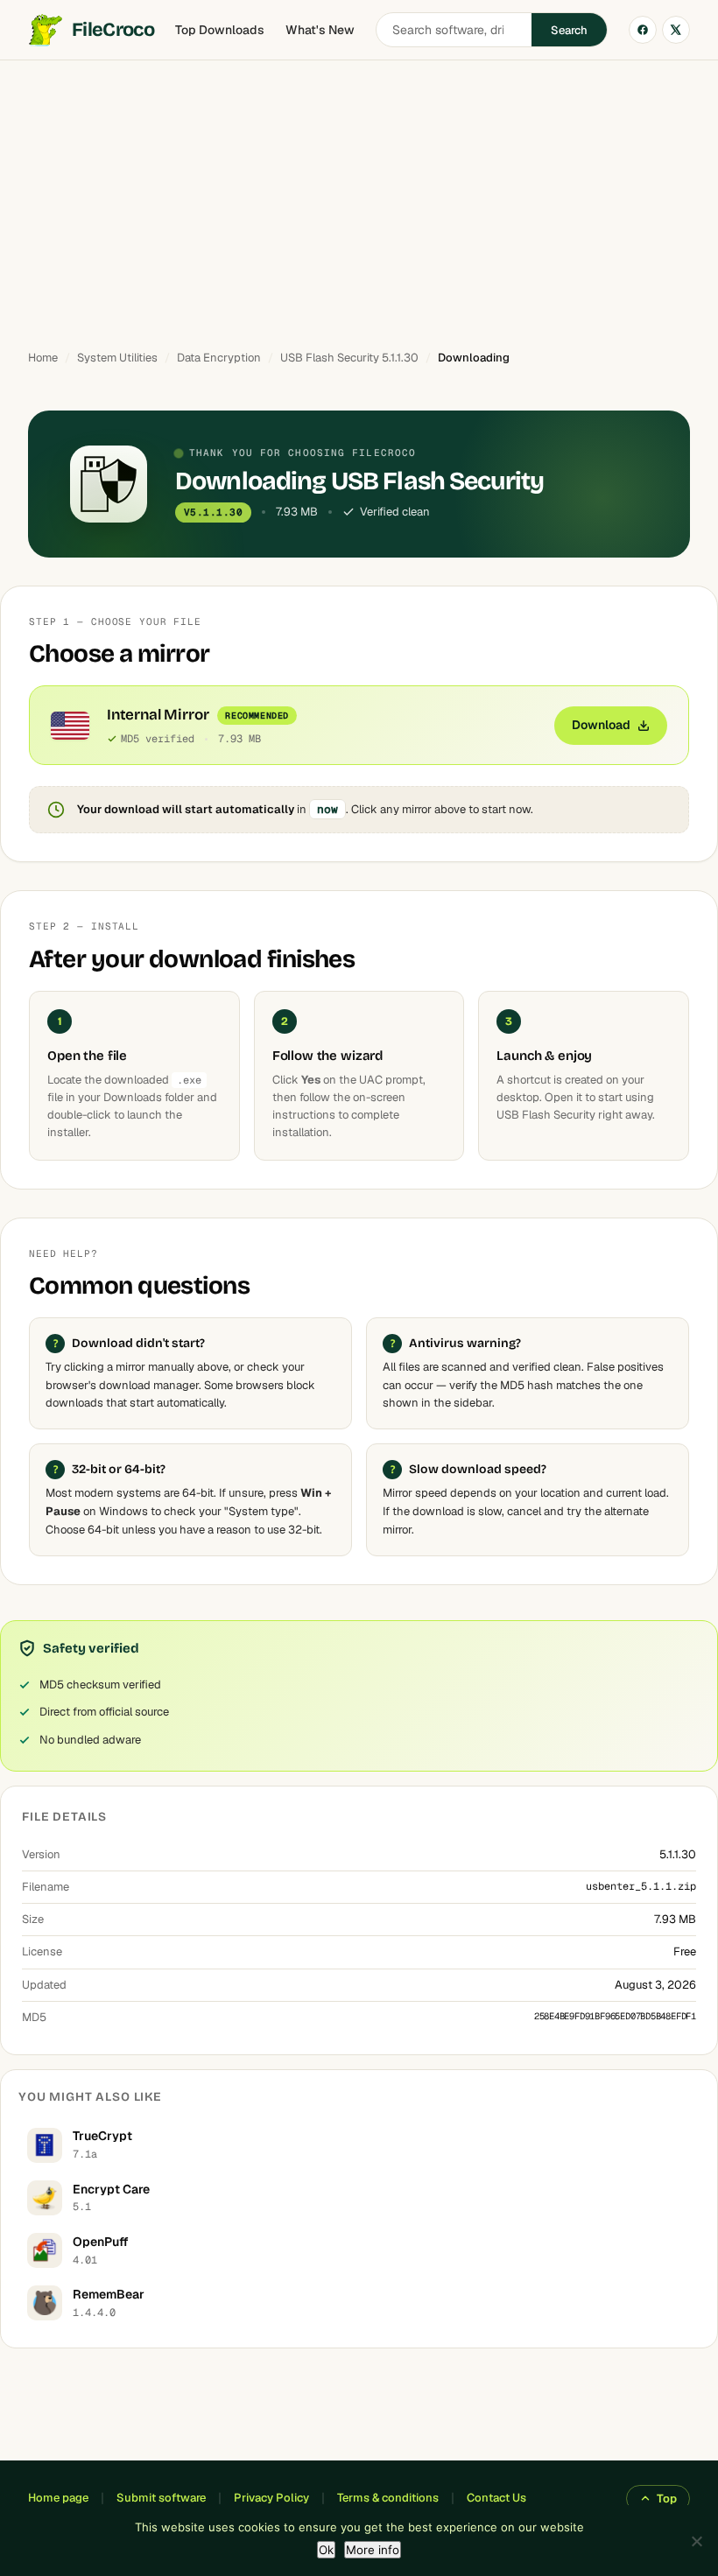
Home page (58, 2498)
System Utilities (117, 358)
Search (569, 30)
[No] (696, 2541)
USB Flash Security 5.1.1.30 (349, 358)
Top (667, 2499)
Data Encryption (219, 358)
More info (373, 2550)
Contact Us (496, 2498)
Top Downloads (220, 30)
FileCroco (113, 30)
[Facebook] (643, 30)
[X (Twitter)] (676, 30)
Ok (326, 2550)
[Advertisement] (359, 197)
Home (43, 358)
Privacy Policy (271, 2498)
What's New (320, 30)
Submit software (161, 2498)
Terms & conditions (388, 2498)
